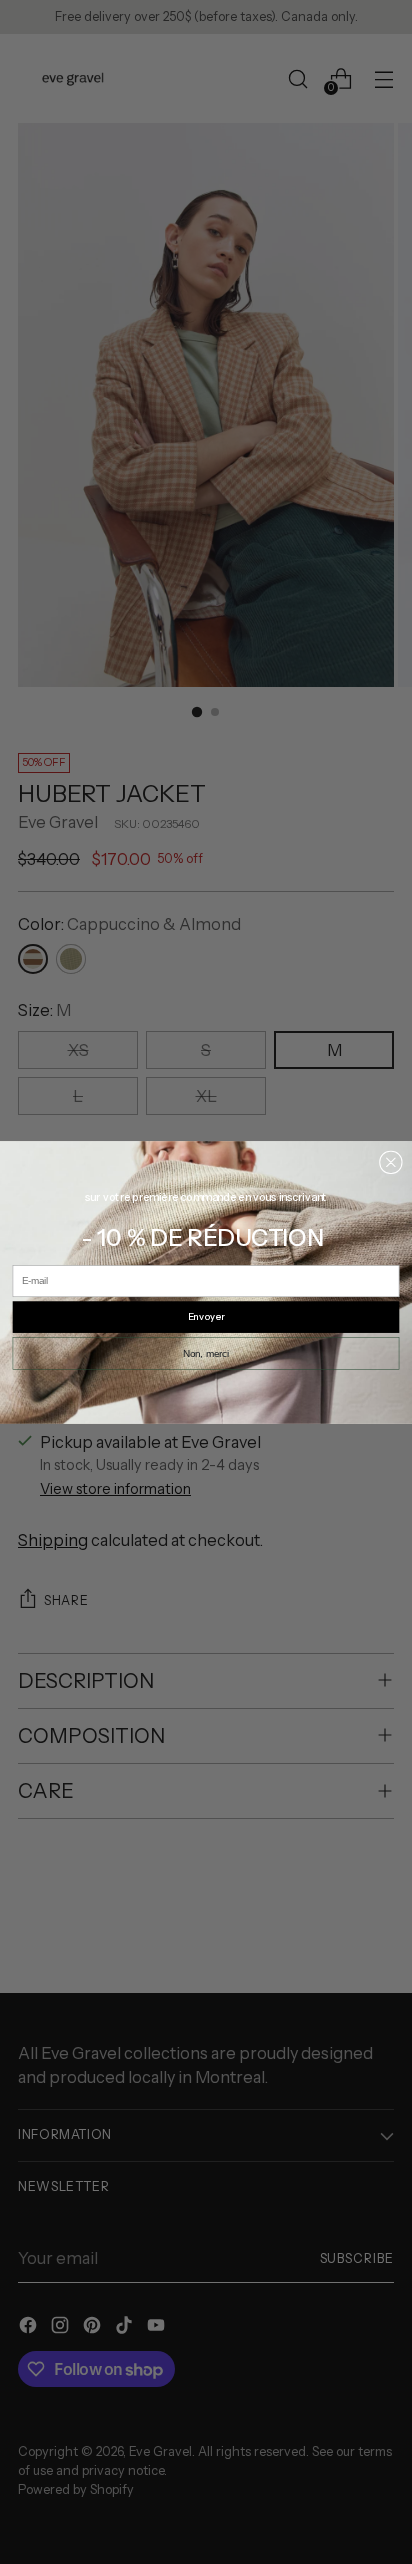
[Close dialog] (390, 1161)
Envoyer (206, 1317)
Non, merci (206, 1353)
